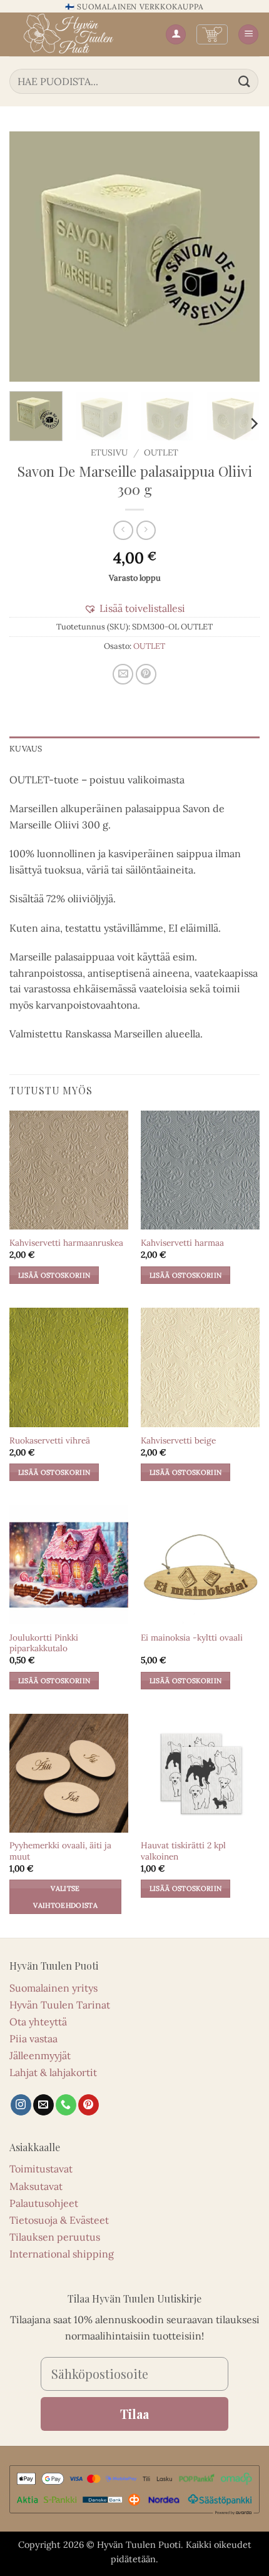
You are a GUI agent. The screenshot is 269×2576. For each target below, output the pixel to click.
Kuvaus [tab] (26, 749)
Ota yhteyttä (38, 2022)
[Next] (239, 257)
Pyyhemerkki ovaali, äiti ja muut (60, 1851)
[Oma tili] (176, 35)
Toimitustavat (41, 2169)
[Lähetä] (245, 81)
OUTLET (161, 452)
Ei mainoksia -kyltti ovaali (192, 1638)
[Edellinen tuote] (146, 530)
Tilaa (134, 2414)
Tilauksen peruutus (55, 2237)
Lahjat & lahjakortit (53, 2072)
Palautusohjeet (44, 2203)
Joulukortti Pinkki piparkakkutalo (44, 1643)
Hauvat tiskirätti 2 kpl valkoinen (183, 1851)
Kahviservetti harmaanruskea (66, 1243)
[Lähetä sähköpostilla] (123, 674)
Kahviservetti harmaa (182, 1243)
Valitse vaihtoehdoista (65, 1896)
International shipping (62, 2254)
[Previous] (30, 257)
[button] (212, 34)
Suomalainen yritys (53, 1988)
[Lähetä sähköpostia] (43, 2105)
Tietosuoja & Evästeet (59, 2220)
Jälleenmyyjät (40, 2055)
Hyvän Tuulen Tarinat (60, 2005)
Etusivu (109, 452)
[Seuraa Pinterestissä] (89, 2105)
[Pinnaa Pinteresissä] (146, 674)
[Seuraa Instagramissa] (21, 2105)
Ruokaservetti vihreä (50, 1441)
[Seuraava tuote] (123, 530)
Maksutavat (36, 2186)
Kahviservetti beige (178, 1441)
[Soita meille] (66, 2105)
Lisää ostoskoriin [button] (54, 1275)
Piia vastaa (33, 2039)
